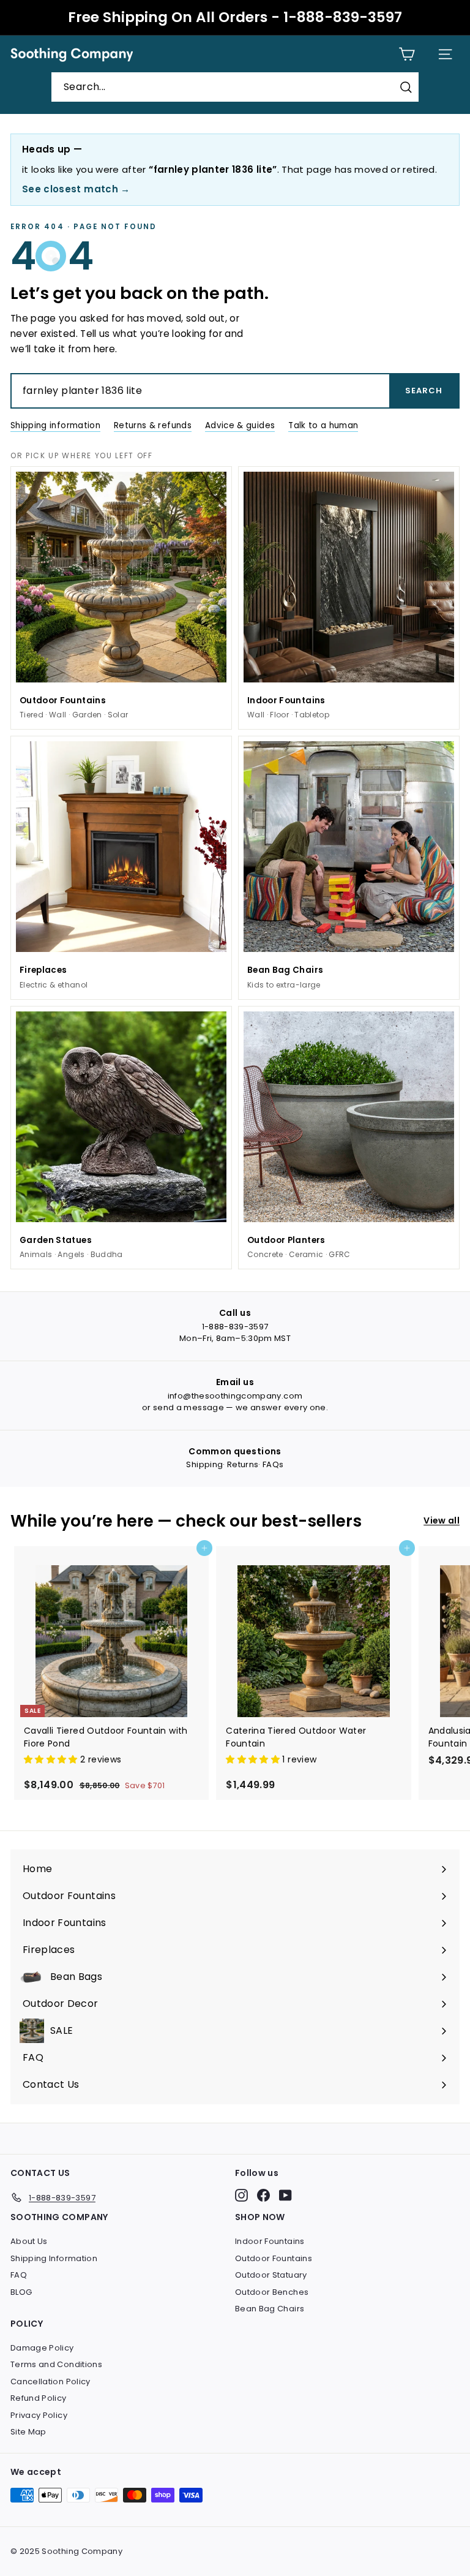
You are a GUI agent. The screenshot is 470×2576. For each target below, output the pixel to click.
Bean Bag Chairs (270, 2309)
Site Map (28, 2432)
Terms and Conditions (56, 2364)
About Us (29, 2241)
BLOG (21, 2292)
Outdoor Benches (272, 2292)
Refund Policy (39, 2398)
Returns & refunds (153, 425)
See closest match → (76, 189)
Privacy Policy (39, 2415)
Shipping (204, 1464)
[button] (52, 1759)
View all (442, 1520)
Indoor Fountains (270, 2241)
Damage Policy (42, 2348)
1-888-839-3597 (235, 1327)
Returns (243, 1464)
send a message (188, 1407)
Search (424, 391)
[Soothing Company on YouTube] (285, 2195)
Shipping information (55, 425)
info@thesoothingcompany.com (235, 1396)
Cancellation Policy (50, 2381)
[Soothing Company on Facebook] (263, 2195)
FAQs (273, 1464)
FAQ (19, 2275)
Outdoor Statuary (271, 2275)
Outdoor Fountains (274, 2258)
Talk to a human (323, 425)
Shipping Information (54, 2258)
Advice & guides (240, 425)
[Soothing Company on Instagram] (241, 2195)
